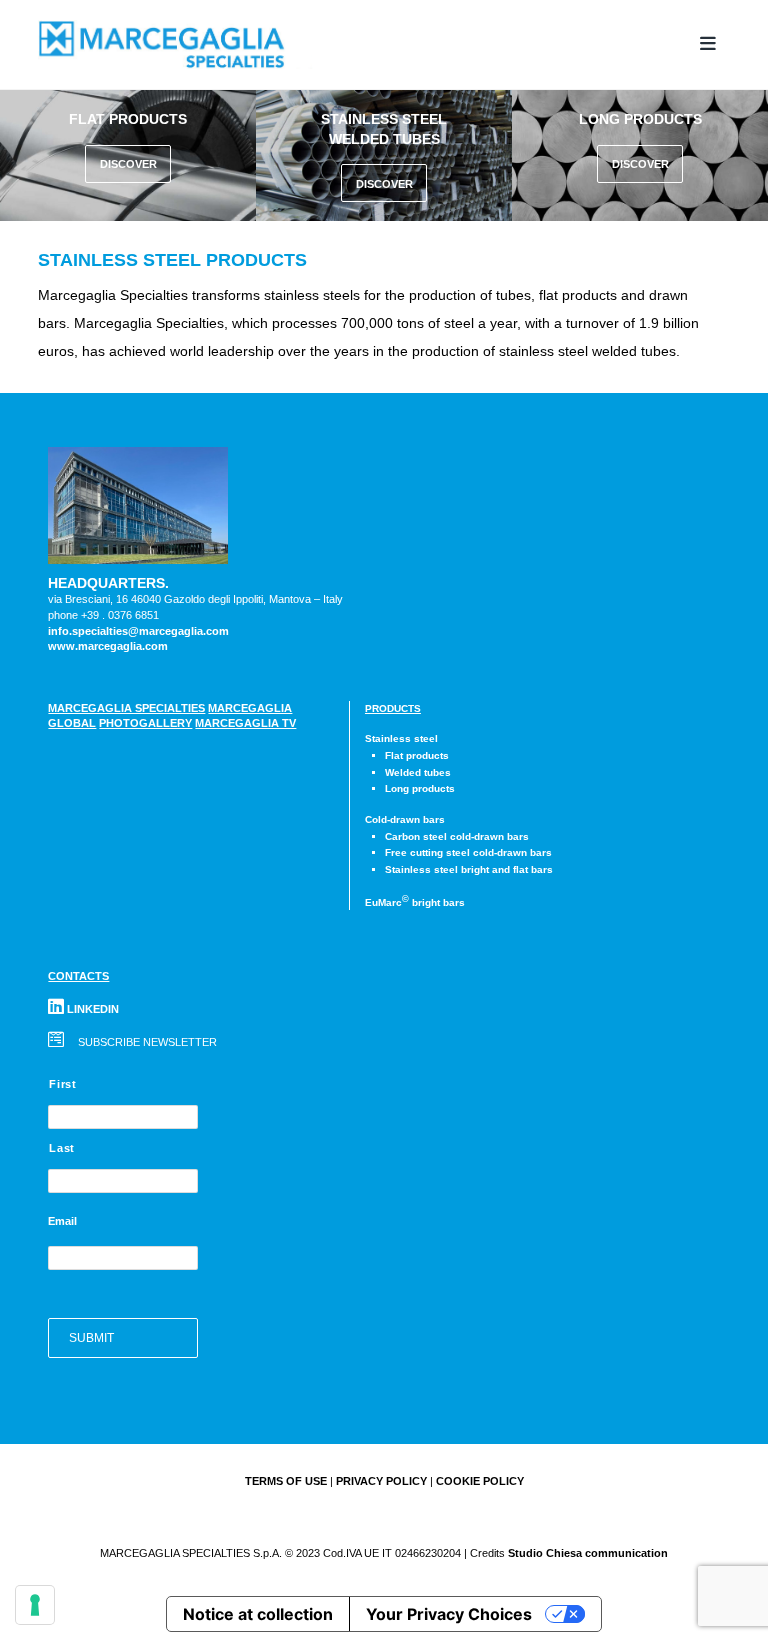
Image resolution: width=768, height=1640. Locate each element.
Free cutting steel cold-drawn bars (468, 852)
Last (62, 1148)
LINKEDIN (91, 1009)
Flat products (417, 755)
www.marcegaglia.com (108, 646)
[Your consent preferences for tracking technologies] (35, 1605)
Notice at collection (258, 1614)
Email (62, 1221)
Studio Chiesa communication (588, 1553)
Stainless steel (401, 738)
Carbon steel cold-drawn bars (457, 836)
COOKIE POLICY (480, 1481)
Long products (420, 788)
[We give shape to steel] (198, 44)
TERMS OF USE (286, 1481)
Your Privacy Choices (449, 1614)
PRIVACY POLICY (381, 1481)
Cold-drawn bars (405, 819)
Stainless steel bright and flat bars (469, 869)
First (62, 1084)
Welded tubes (418, 772)
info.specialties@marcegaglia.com (138, 631)
